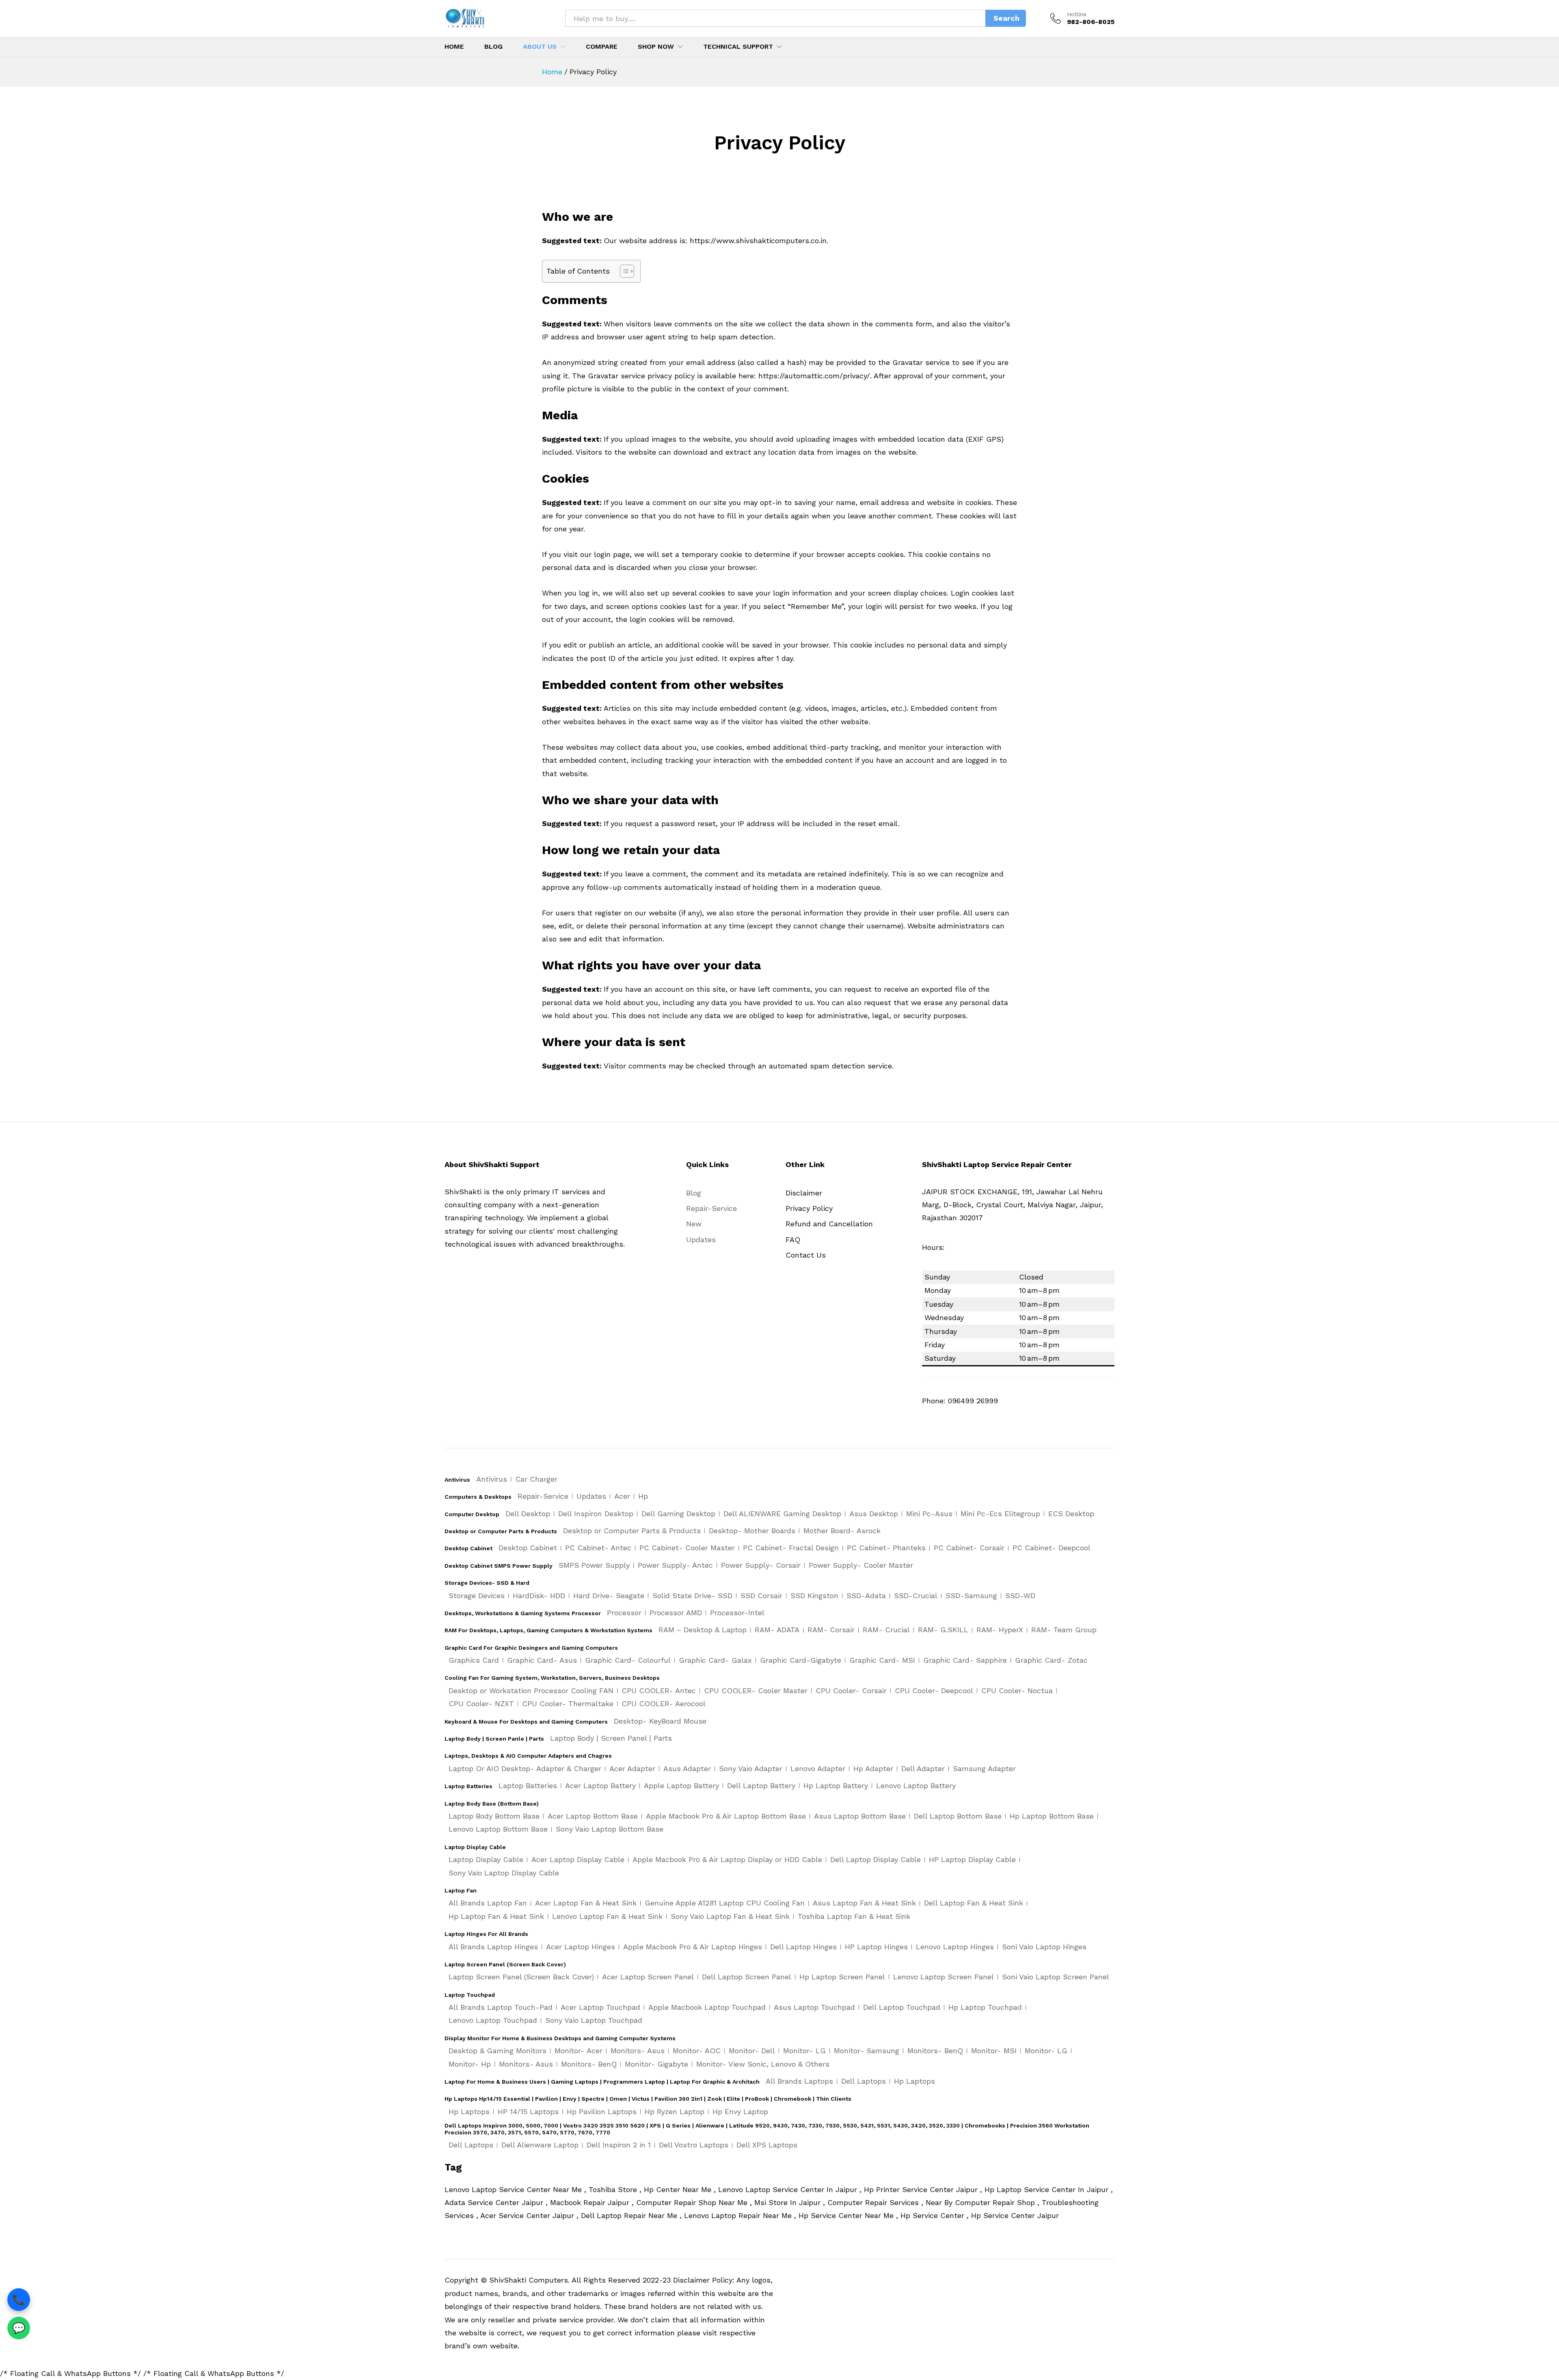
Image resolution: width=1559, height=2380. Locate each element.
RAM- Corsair (831, 1630)
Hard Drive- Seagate (609, 1596)
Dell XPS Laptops (767, 2145)
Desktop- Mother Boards (752, 1531)
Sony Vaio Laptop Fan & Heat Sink (730, 1916)
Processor (624, 1613)
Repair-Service (711, 1208)
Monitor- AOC (697, 2051)
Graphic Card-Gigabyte (801, 1660)
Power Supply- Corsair (761, 1565)
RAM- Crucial (886, 1630)
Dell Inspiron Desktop (596, 1514)
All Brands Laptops (799, 2081)
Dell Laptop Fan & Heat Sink (974, 1903)
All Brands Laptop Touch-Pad (501, 2007)
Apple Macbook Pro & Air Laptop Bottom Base (726, 1816)
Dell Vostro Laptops (694, 2145)
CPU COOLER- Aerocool (664, 1704)
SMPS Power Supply (594, 1565)
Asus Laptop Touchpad (814, 2007)
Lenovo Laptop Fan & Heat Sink (607, 1916)
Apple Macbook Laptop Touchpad (707, 2007)
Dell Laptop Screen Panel (747, 1977)
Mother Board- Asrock (842, 1531)
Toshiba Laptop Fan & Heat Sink (854, 1916)
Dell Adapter (923, 1768)
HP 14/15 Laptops (528, 2111)
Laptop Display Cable (486, 1859)
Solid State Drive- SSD (692, 1596)
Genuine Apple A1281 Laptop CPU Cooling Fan (725, 1903)
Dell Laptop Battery (761, 1786)
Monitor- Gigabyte (656, 2064)
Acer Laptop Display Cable (578, 1859)
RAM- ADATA (777, 1630)
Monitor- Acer (579, 2051)
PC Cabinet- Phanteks (886, 1548)
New (694, 1224)
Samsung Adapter (984, 1768)
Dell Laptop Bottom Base (958, 1816)
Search (1006, 18)
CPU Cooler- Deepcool (934, 1691)
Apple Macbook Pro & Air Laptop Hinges (693, 1947)
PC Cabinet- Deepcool (1052, 1548)
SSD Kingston (814, 1596)
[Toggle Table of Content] (623, 271)
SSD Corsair (761, 1596)
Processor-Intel (737, 1613)
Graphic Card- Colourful (628, 1660)
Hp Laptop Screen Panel (842, 1977)
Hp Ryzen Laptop (675, 2111)
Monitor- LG (804, 2051)
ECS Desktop (1071, 1514)
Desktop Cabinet (528, 1548)
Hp (643, 1496)
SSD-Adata (866, 1596)
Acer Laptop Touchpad (600, 2007)
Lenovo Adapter (818, 1768)
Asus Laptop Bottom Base (860, 1816)
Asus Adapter (687, 1768)
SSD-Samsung (971, 1596)
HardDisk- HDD (539, 1596)
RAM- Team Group (1064, 1630)
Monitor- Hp (470, 2064)
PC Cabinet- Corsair (969, 1548)
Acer (622, 1496)
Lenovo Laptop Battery (916, 1786)
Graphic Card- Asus (542, 1660)
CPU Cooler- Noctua (1017, 1691)
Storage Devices (477, 1596)
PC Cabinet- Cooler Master (687, 1548)
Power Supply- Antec (675, 1565)
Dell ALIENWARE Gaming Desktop (782, 1514)
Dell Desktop (528, 1514)
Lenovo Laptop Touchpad (493, 2020)
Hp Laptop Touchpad (985, 2007)
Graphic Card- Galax (715, 1660)
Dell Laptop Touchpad (902, 2007)
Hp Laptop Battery (836, 1786)
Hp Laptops (914, 2081)
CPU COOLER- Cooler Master (756, 1691)
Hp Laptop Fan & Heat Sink (496, 1916)
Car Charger (536, 1479)
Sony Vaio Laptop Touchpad (594, 2020)
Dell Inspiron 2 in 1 (619, 2145)
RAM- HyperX (1000, 1630)
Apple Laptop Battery (681, 1786)
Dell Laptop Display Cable (876, 1859)
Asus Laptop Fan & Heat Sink (864, 1903)
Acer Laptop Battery (600, 1786)
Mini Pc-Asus (929, 1514)
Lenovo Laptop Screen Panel (944, 1977)
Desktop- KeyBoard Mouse (660, 1721)
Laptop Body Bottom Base (494, 1816)
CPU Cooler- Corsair (851, 1691)
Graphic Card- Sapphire (965, 1660)
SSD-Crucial (916, 1596)
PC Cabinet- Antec (598, 1548)
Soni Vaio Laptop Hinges (1044, 1947)
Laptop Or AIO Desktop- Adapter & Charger (525, 1768)
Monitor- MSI (994, 2051)
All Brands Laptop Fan (488, 1903)
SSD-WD (1020, 1596)
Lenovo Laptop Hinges (955, 1947)
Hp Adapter (873, 1768)
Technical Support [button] (738, 47)
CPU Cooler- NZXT (481, 1704)
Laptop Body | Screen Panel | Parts (611, 1738)
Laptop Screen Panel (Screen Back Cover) (521, 1977)
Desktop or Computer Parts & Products (632, 1531)
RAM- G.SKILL (943, 1630)
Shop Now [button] (656, 47)
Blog (493, 47)
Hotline (1077, 14)
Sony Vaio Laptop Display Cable (504, 1873)
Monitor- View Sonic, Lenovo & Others (763, 2064)
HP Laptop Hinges (876, 1947)
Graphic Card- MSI (882, 1660)
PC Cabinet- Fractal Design (791, 1548)
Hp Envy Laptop (740, 2111)
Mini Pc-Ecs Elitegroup (1000, 1514)
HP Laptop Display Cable (972, 1859)
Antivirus (492, 1479)
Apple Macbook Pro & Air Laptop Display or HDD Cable (727, 1859)
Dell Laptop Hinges (803, 1947)
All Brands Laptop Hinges (493, 1947)
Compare (602, 47)
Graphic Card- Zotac (1051, 1660)
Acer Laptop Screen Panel (648, 1977)
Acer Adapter (632, 1768)
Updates (701, 1240)
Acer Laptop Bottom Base (593, 1816)
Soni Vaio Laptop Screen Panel (1056, 1977)
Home (454, 47)
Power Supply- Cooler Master (861, 1565)
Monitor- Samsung (867, 2051)
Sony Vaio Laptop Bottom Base (610, 1829)
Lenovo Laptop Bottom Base (498, 1829)
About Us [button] (540, 47)
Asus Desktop (874, 1514)
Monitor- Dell (752, 2051)
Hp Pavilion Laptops (602, 2111)
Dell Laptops (864, 2081)
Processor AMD (676, 1613)
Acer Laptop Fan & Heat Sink (586, 1903)
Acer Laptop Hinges (581, 1947)
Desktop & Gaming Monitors (498, 2051)
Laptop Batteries (528, 1786)
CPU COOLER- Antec (659, 1691)
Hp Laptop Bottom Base (1052, 1816)
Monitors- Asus (638, 2051)
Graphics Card (474, 1660)
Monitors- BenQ (935, 2051)
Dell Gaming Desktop (678, 1514)
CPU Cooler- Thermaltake (568, 1704)
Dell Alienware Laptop (540, 2145)
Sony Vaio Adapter (751, 1768)
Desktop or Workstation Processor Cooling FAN (531, 1691)
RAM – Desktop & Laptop (703, 1630)
